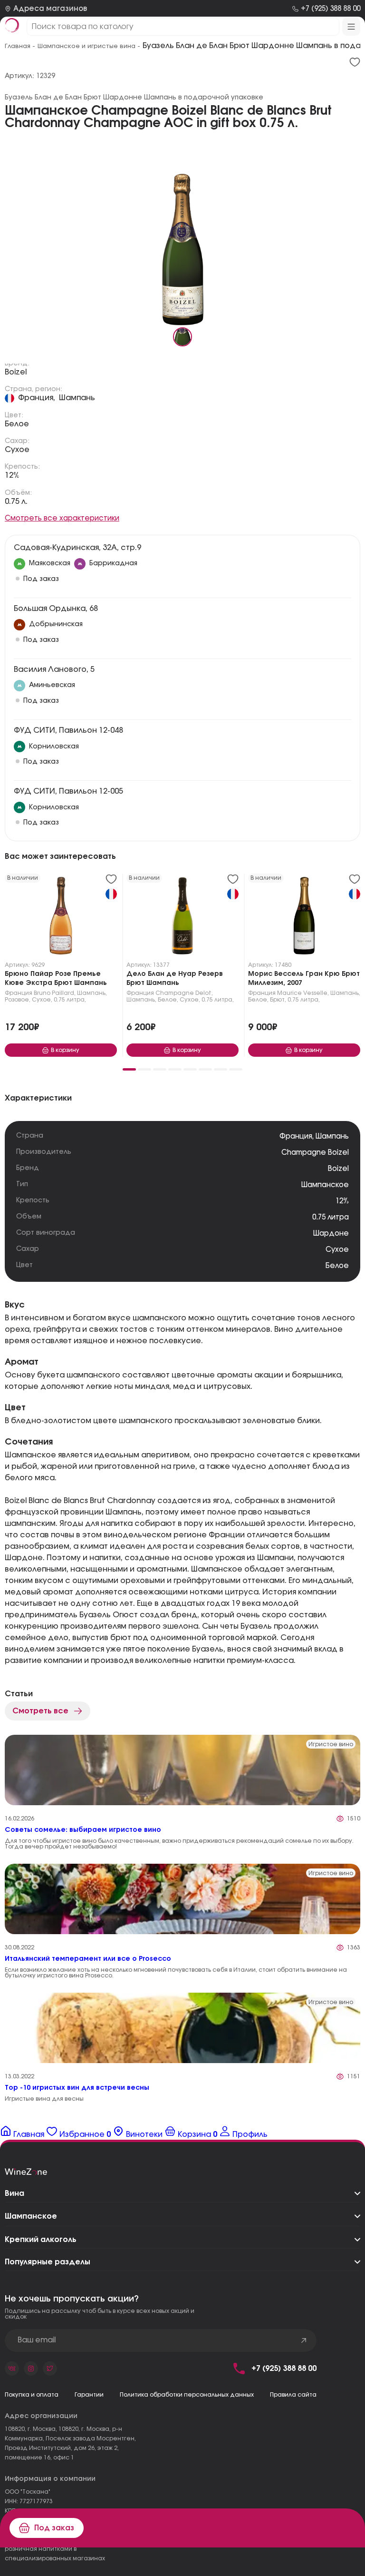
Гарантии (89, 2395)
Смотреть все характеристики (62, 518)
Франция (19, 993)
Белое (17, 424)
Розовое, (18, 1000)
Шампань (77, 398)
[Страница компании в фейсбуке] (31, 2369)
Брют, (278, 1000)
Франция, (37, 398)
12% (12, 475)
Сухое (17, 450)
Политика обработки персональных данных (187, 2395)
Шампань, (92, 993)
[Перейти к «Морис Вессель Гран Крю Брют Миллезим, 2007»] (304, 918)
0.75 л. (16, 501)
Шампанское (325, 1185)
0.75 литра (331, 1217)
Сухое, (42, 1000)
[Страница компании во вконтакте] (12, 2369)
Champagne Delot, (184, 993)
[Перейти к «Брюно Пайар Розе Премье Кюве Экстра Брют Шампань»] (61, 918)
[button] (129, 1069)
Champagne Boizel (315, 1153)
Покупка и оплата (32, 2395)
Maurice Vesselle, (303, 993)
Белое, (168, 1000)
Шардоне (331, 1234)
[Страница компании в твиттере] (50, 2369)
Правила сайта (293, 2395)
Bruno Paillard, (55, 993)
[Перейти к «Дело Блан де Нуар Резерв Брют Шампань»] (182, 918)
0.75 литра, (70, 1000)
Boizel (16, 372)
